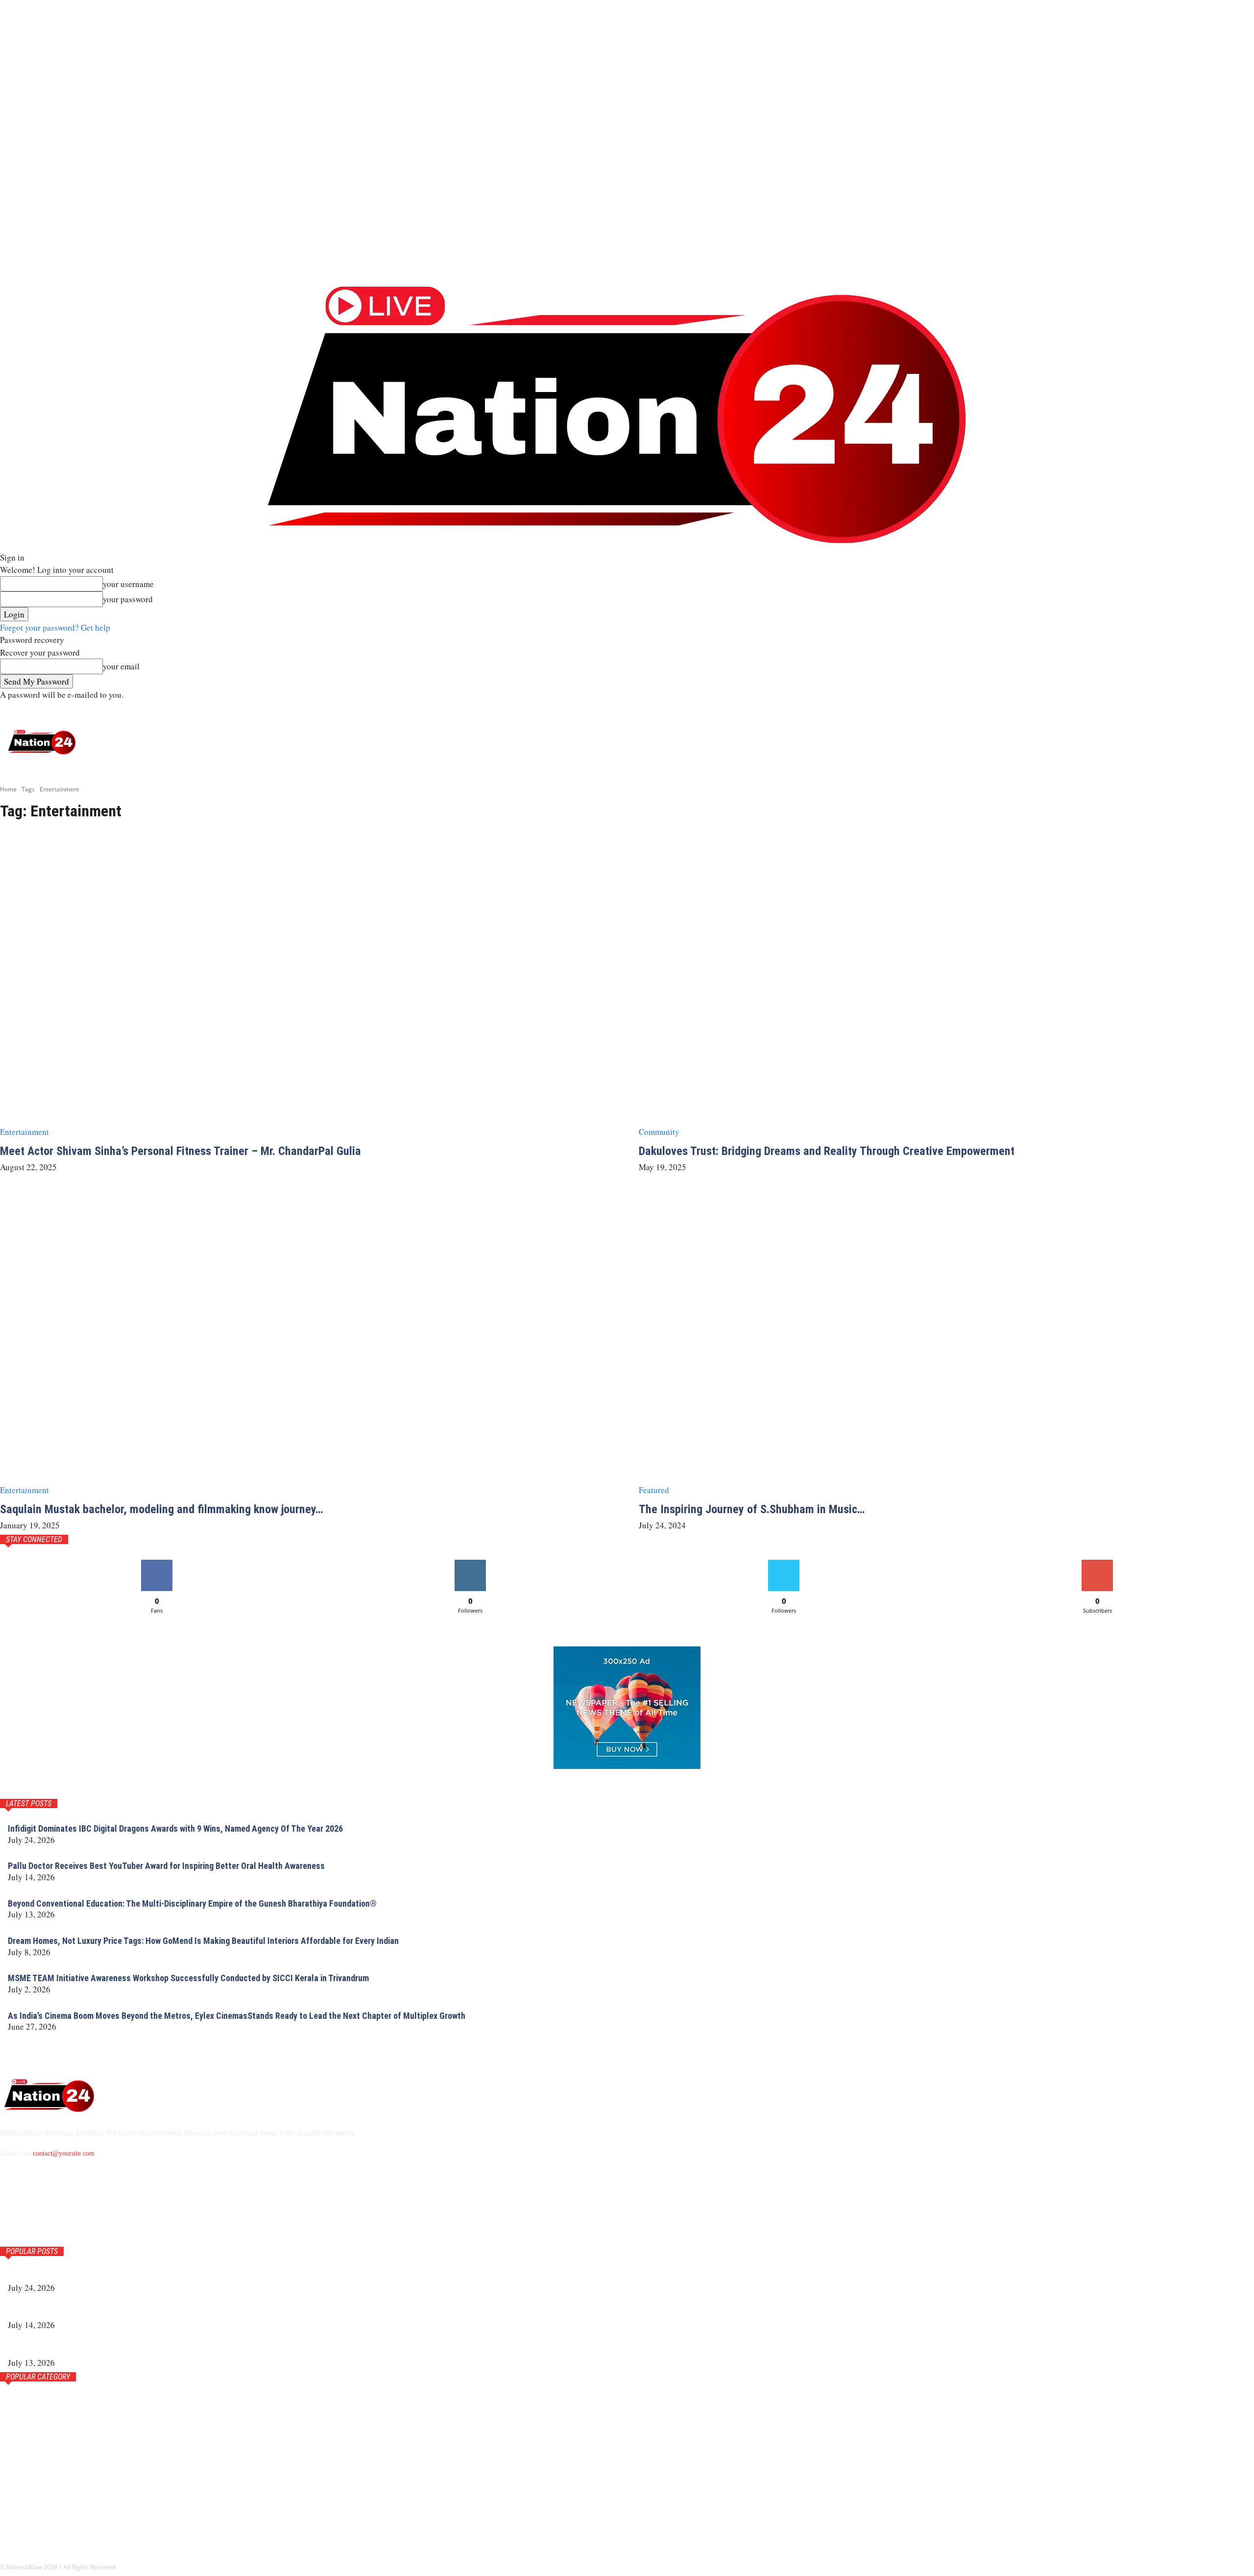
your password (128, 599)
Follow (470, 1563)
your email (121, 666)
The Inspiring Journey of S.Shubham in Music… (752, 1509)
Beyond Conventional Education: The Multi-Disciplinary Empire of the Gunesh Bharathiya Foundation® (192, 1903)
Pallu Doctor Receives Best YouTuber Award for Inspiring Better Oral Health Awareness (166, 1866)
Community (659, 1132)
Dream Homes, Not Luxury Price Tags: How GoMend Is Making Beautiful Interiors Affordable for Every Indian (203, 1941)
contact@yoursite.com (64, 2153)
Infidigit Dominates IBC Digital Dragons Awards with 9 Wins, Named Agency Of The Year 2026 (175, 1828)
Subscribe (1097, 1563)
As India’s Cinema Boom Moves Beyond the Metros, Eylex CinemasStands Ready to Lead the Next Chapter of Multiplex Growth (237, 2016)
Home (8, 789)
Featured (654, 1490)
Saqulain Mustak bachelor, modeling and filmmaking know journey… (161, 1509)
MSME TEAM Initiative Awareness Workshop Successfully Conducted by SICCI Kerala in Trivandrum (188, 1978)
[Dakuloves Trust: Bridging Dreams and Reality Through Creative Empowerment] (946, 984)
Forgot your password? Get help (55, 627)
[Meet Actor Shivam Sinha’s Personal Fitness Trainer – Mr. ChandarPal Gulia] (308, 984)
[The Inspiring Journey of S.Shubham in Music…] (946, 1343)
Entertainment (24, 1132)
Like (157, 1563)
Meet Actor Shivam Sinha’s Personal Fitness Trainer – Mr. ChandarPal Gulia (181, 1151)
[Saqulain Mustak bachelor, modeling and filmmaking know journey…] (308, 1343)
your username (128, 584)
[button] (1241, 710)
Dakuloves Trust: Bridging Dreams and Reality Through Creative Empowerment (827, 1151)
